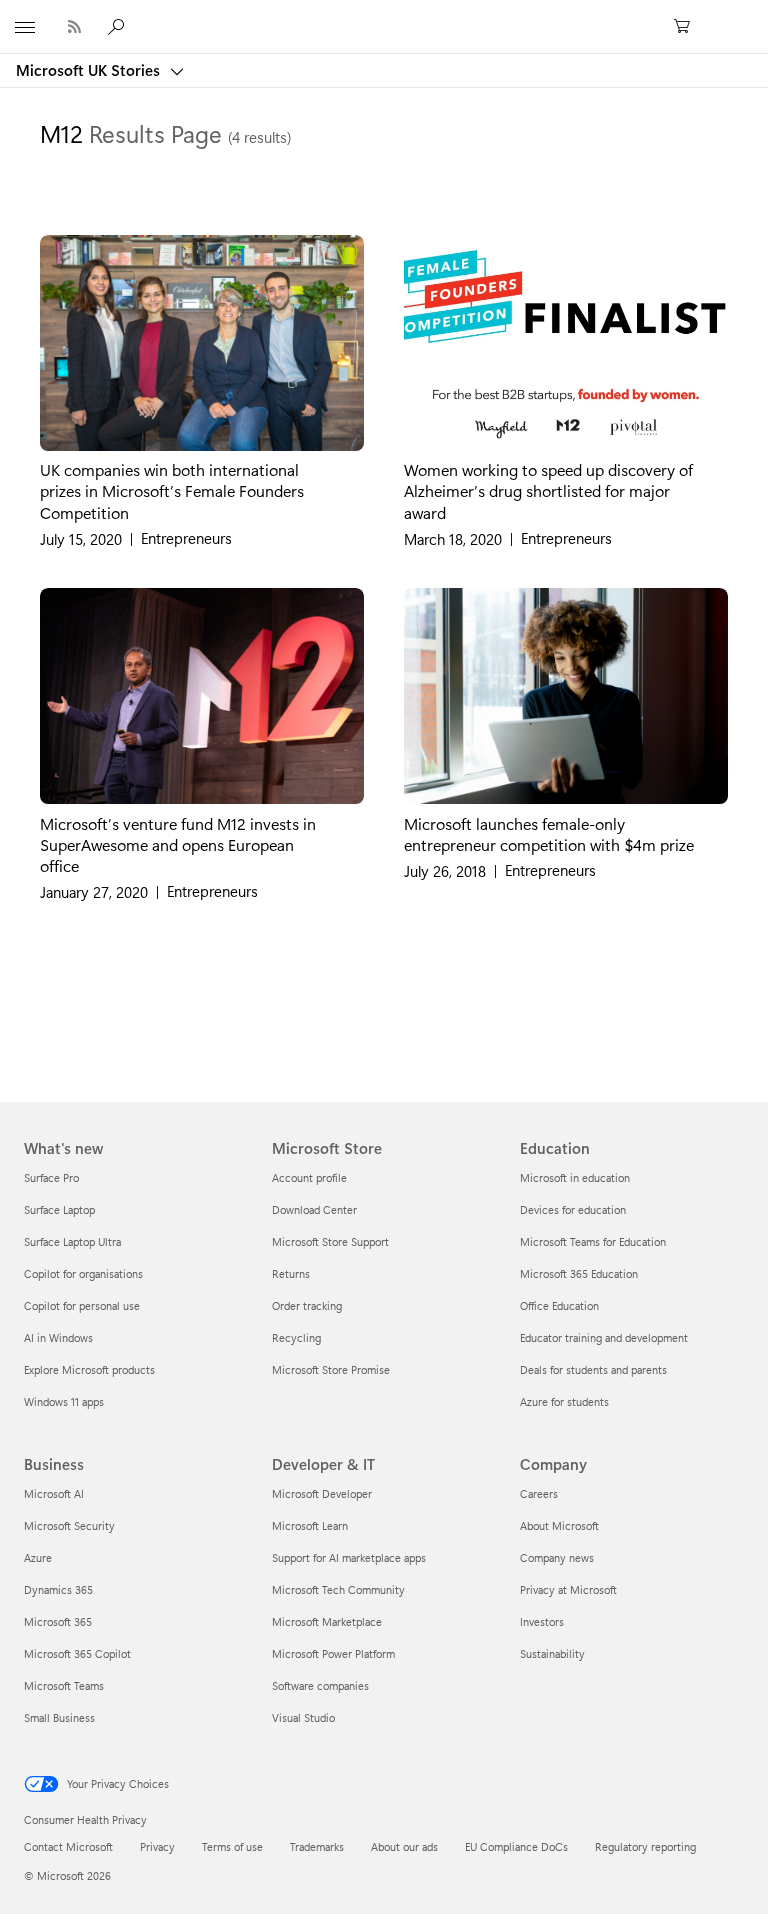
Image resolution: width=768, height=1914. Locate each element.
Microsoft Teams (64, 1685)
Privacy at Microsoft (568, 1589)
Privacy (157, 1846)
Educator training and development (604, 1337)
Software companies (320, 1685)
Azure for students (564, 1401)
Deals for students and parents (593, 1369)
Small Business (59, 1717)
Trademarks (317, 1846)
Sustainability (552, 1653)
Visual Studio (303, 1717)
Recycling (296, 1337)
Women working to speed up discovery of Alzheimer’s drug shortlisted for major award (548, 490)
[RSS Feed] (74, 26)
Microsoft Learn (310, 1525)
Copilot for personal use (82, 1305)
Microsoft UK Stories (90, 70)
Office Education (559, 1305)
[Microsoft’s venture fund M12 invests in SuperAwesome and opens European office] (202, 696)
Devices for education (573, 1209)
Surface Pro (51, 1177)
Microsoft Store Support (330, 1241)
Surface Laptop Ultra (72, 1241)
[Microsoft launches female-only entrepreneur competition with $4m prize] (566, 696)
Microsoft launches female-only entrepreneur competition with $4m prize (549, 833)
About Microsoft (559, 1525)
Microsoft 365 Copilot (77, 1653)
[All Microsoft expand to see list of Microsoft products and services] (25, 27)
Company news (557, 1557)
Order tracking (307, 1305)
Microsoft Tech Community (338, 1589)
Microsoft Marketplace (327, 1621)
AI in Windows (58, 1337)
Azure (38, 1557)
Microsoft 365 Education (579, 1273)
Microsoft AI (54, 1493)
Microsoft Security (69, 1525)
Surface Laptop (59, 1209)
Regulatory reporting (645, 1846)
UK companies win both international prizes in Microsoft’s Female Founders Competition (172, 490)
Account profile (309, 1177)
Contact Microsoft (68, 1846)
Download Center (314, 1209)
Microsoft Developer (322, 1493)
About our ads (404, 1846)
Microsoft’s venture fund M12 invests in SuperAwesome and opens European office (178, 844)
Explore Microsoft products (89, 1369)
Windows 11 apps (64, 1401)
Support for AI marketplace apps (349, 1557)
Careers (539, 1493)
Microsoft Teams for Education (593, 1241)
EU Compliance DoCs (516, 1846)
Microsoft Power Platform (333, 1653)
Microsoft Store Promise (331, 1369)
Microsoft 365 (58, 1621)
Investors (542, 1621)
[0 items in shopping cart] (688, 27)
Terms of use (232, 1846)
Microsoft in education (575, 1177)
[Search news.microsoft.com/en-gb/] (119, 26)
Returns (291, 1273)
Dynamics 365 (58, 1589)
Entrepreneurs (186, 538)
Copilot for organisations (83, 1273)
